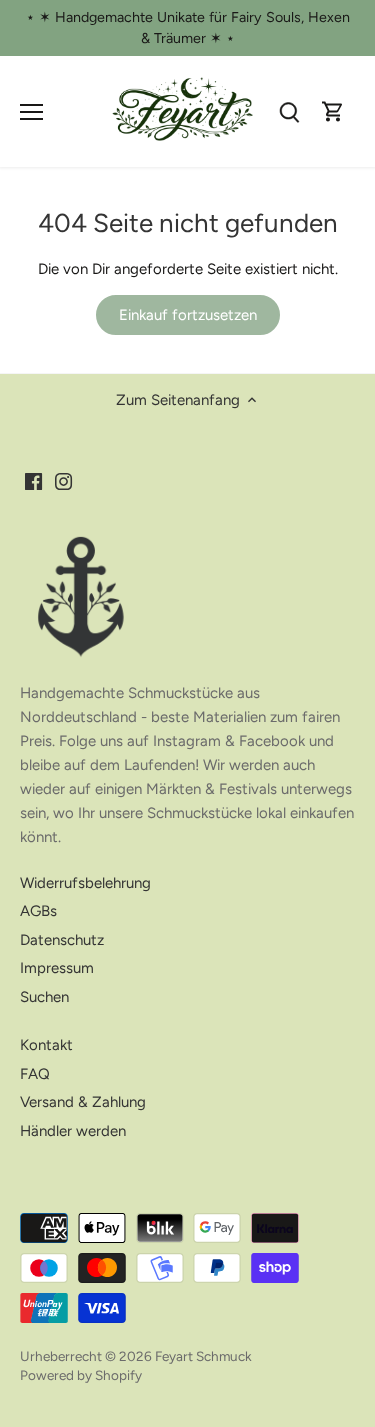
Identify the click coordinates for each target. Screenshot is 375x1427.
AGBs (38, 911)
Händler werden (73, 1131)
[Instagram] (63, 481)
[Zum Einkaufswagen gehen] (333, 111)
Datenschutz (62, 940)
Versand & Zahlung (83, 1102)
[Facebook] (33, 481)
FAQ (35, 1074)
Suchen (44, 997)
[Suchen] (289, 111)
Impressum (57, 968)
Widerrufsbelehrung (85, 883)
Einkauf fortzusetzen (188, 315)
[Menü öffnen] (31, 112)
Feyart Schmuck (203, 1356)
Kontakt (46, 1045)
